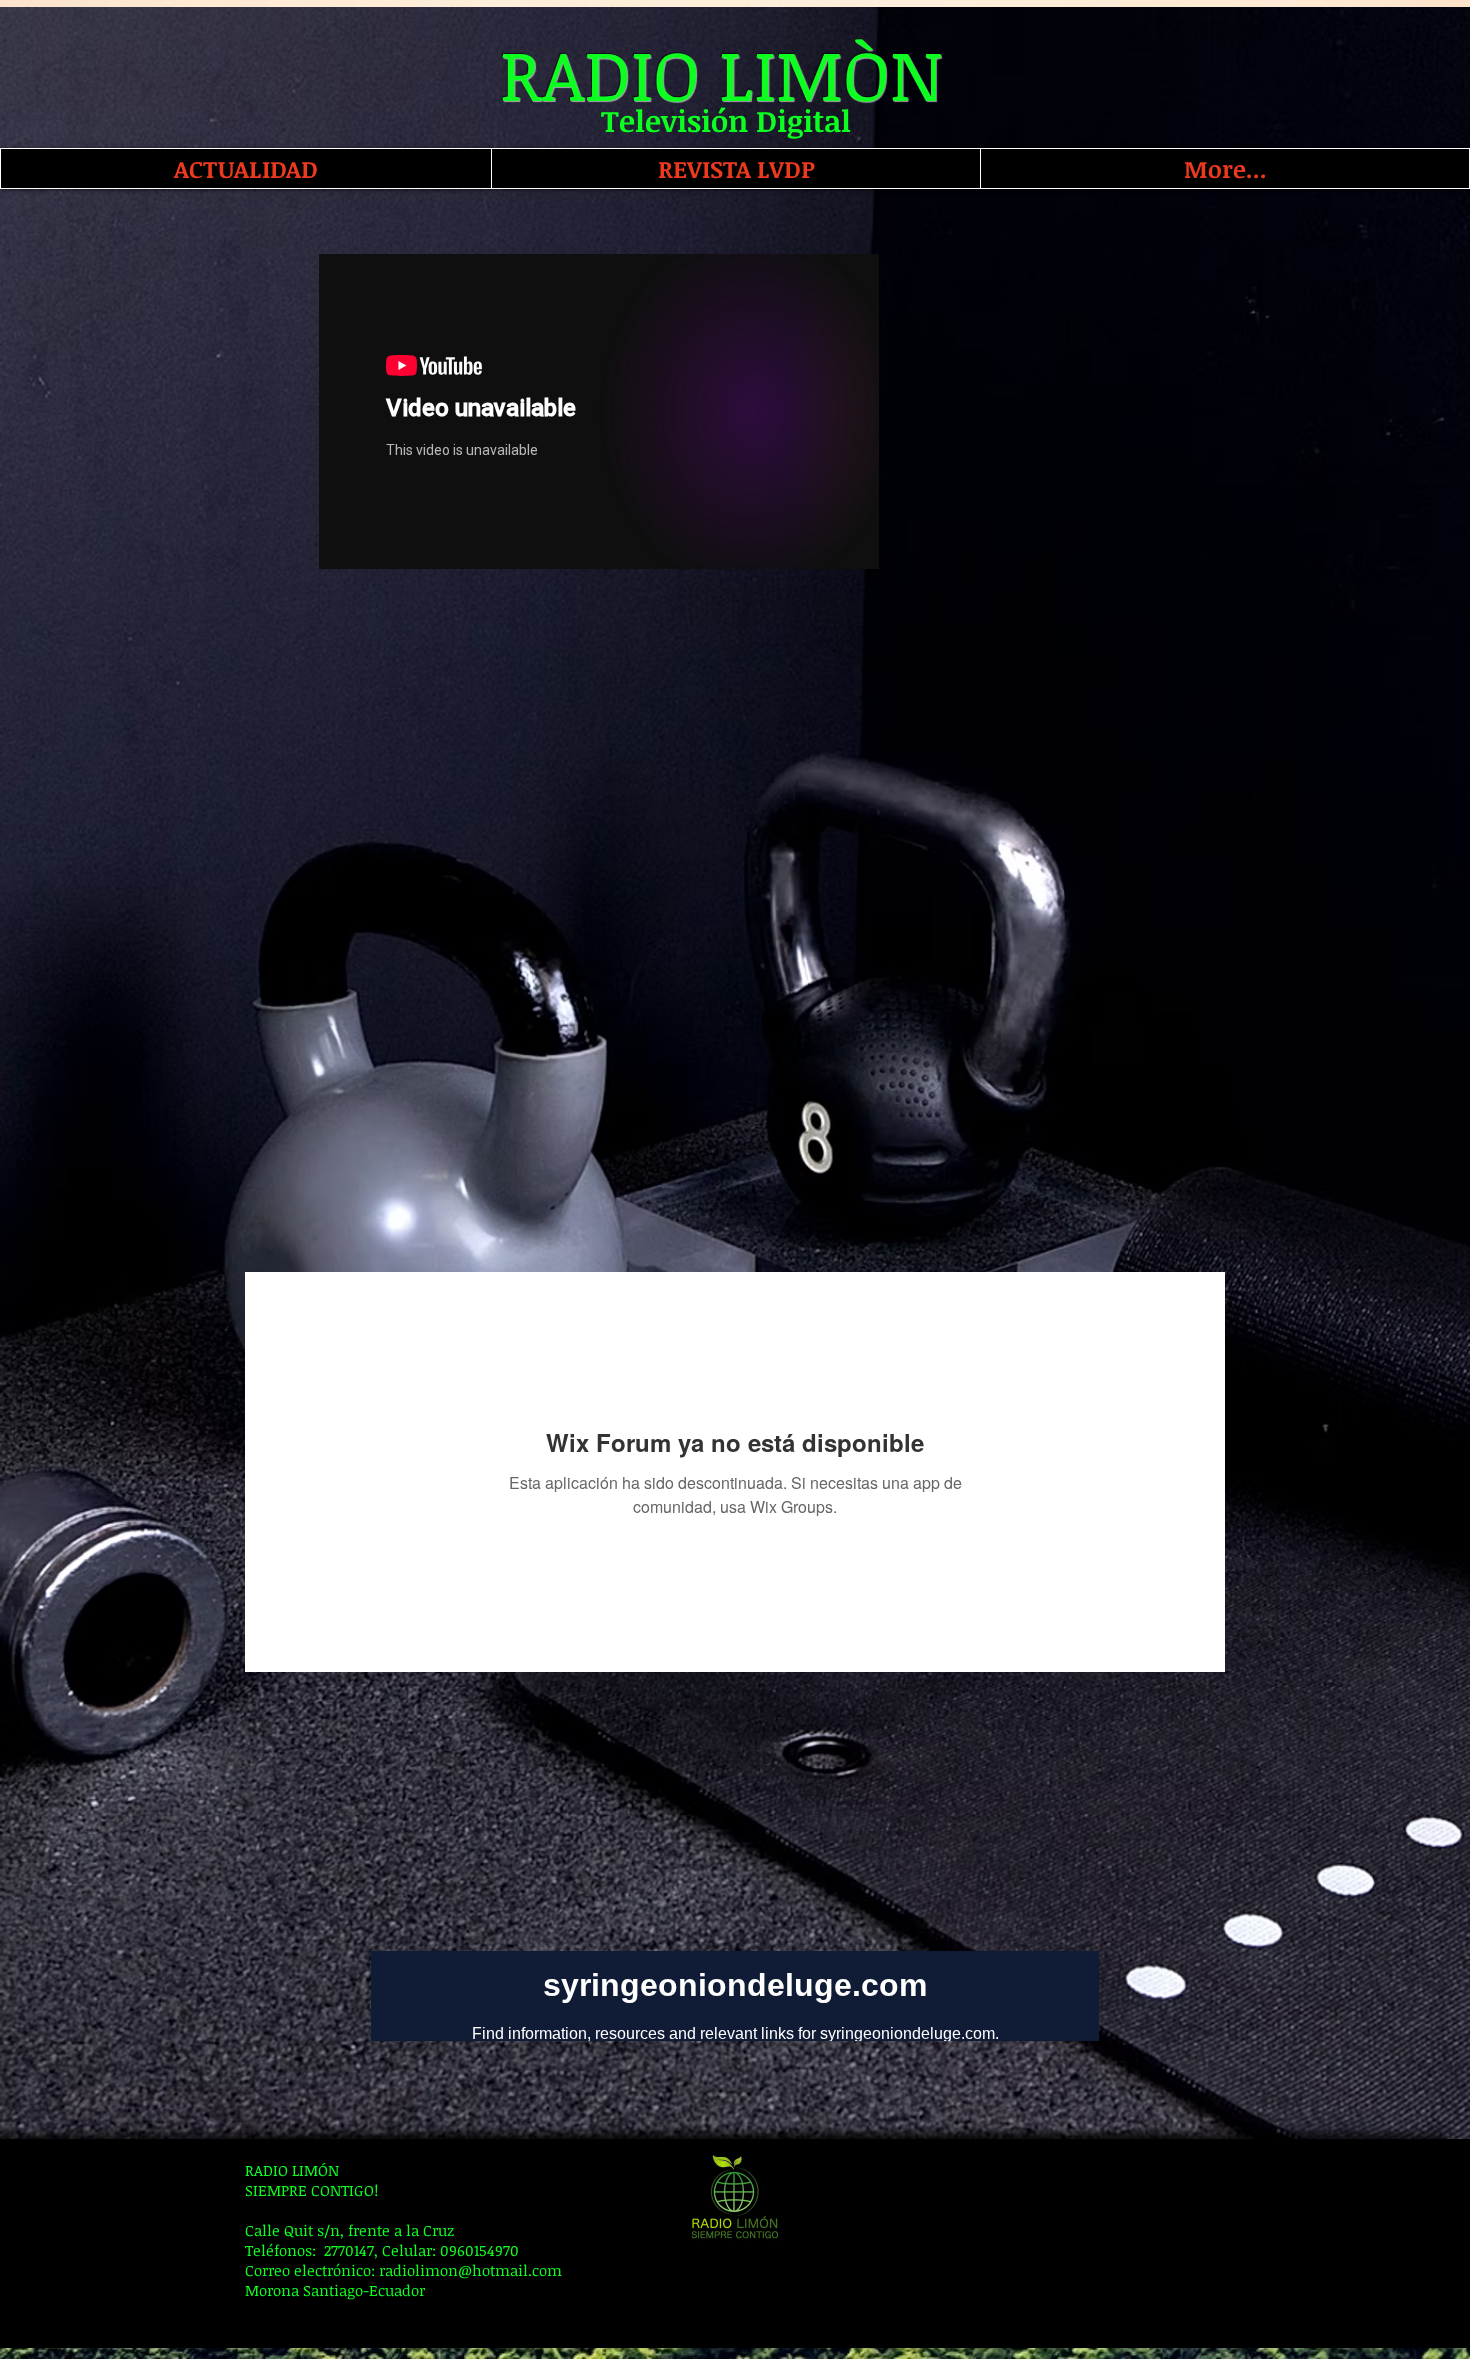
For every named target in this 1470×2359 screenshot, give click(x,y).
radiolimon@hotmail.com (470, 2270)
